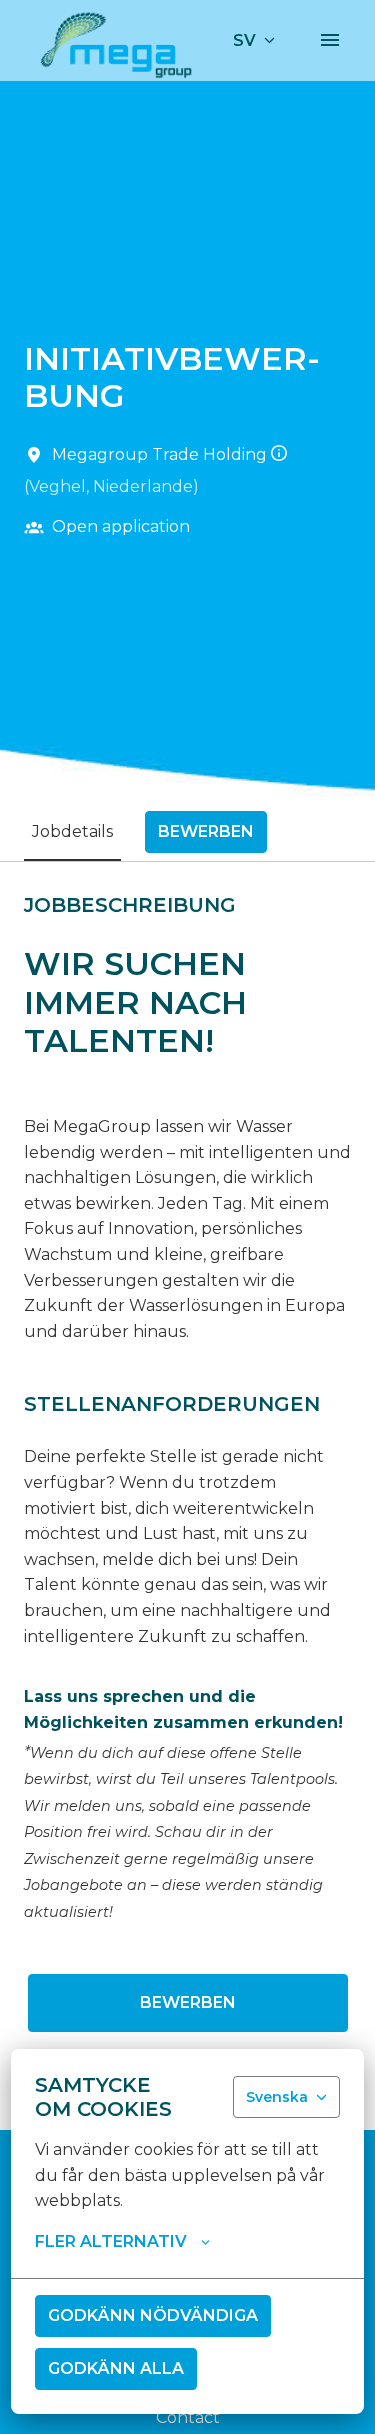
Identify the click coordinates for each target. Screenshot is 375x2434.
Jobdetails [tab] (72, 831)
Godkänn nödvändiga (153, 2315)
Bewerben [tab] (206, 831)
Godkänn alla (116, 2368)
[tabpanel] (187, 1495)
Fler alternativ (111, 2241)
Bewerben (188, 2002)
